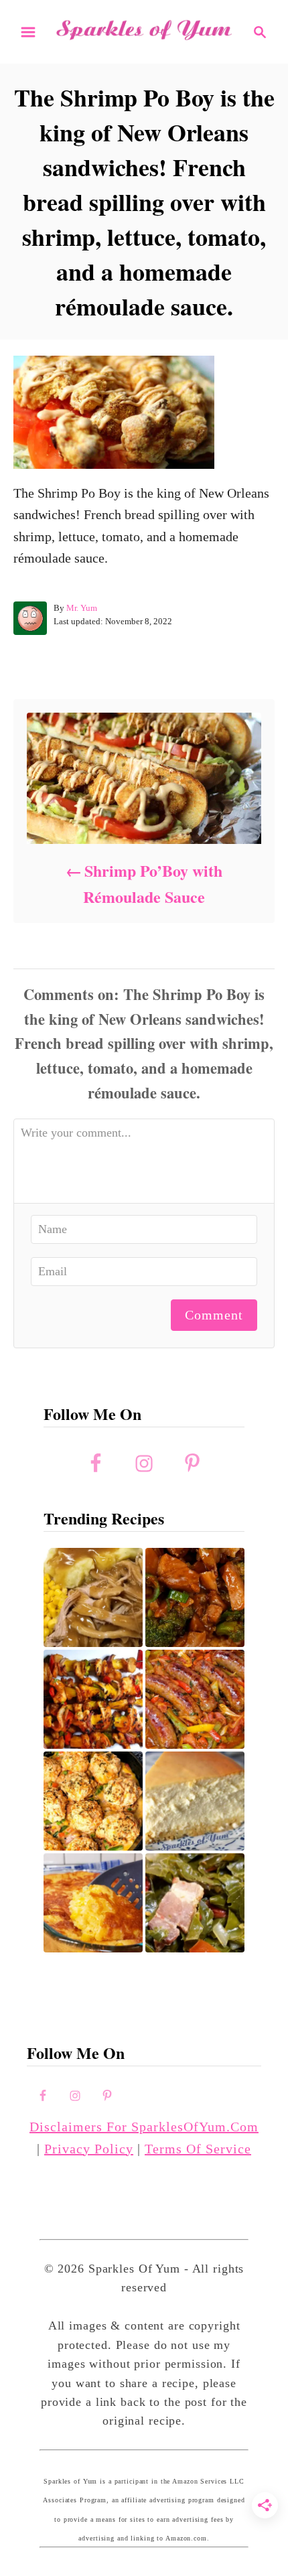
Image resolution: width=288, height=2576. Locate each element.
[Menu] (28, 32)
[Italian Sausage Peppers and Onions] (195, 1699)
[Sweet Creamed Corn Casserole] (93, 1903)
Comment (214, 1315)
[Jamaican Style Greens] (195, 1903)
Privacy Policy (89, 2149)
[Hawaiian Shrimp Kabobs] (93, 1699)
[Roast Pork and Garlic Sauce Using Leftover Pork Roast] (195, 1597)
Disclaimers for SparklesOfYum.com (144, 2127)
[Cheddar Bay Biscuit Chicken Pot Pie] (93, 1801)
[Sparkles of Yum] (144, 30)
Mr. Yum (82, 608)
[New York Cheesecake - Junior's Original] (195, 1801)
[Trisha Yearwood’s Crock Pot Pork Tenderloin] (93, 1597)
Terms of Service (198, 2149)
